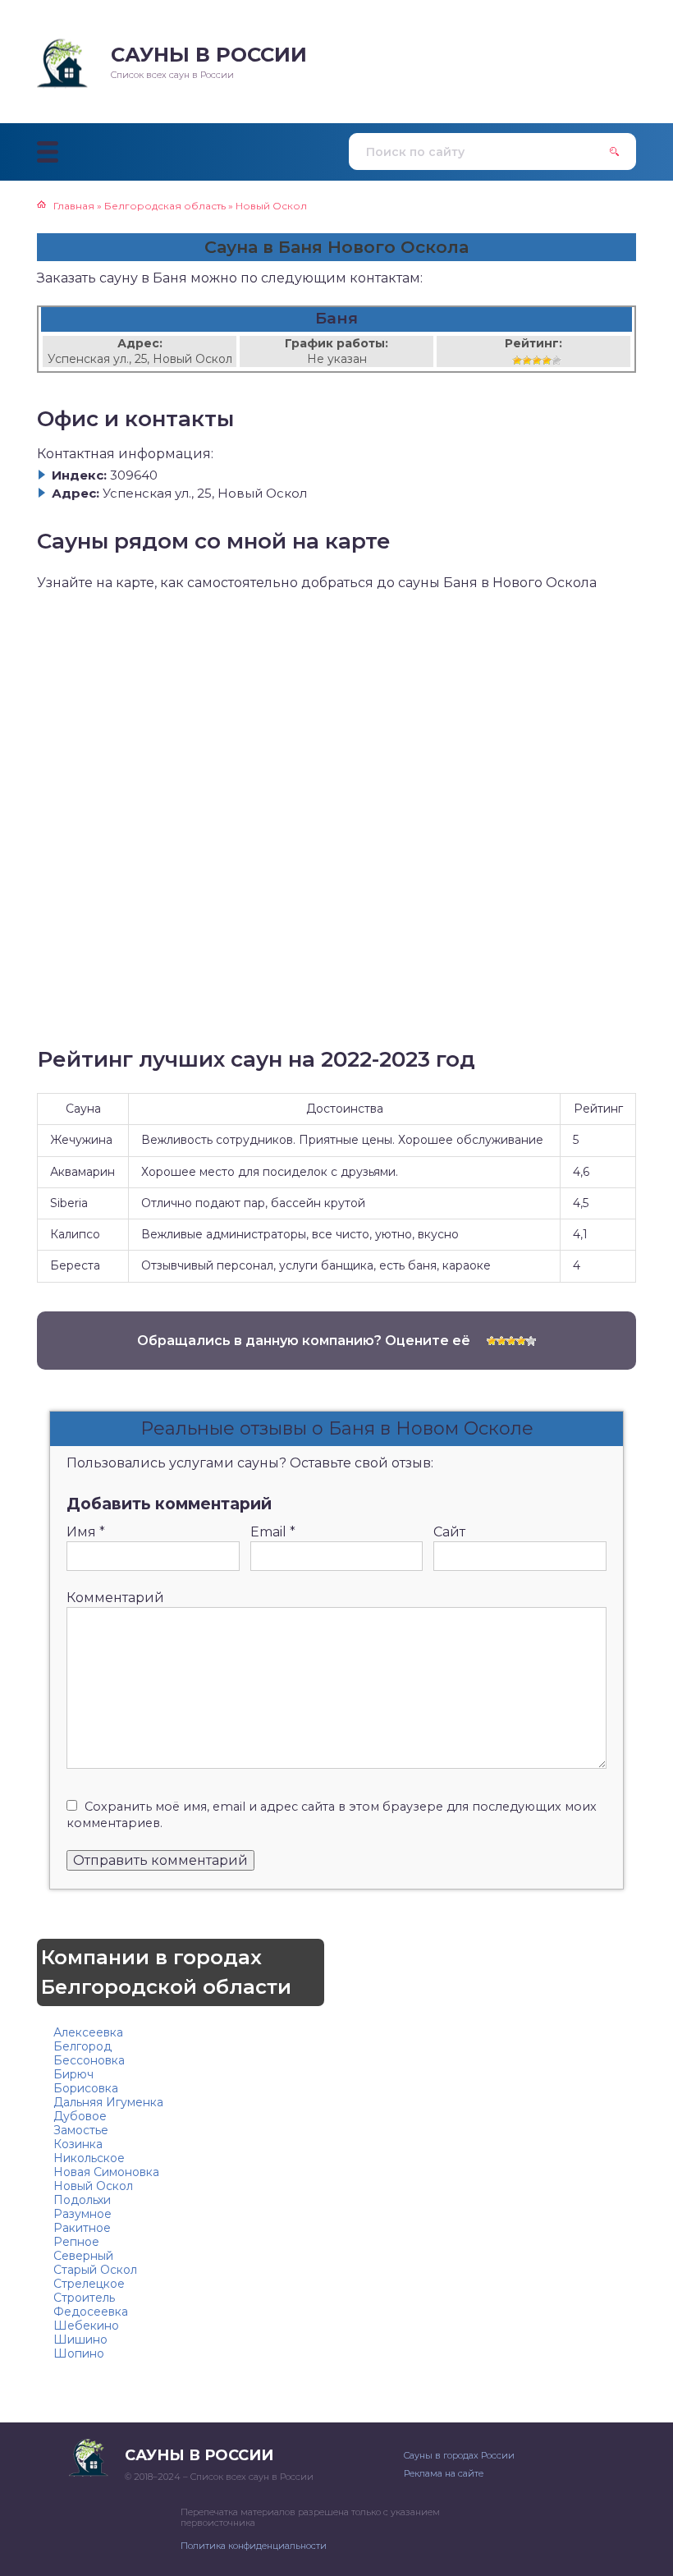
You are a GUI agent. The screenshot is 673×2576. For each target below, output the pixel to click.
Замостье (81, 2130)
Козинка (78, 2144)
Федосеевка (91, 2312)
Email (273, 1532)
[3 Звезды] (537, 360)
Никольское (89, 2158)
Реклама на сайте (444, 2473)
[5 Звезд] (556, 360)
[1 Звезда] (517, 360)
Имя (86, 1532)
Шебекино (86, 2326)
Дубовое (80, 2116)
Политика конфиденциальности (254, 2546)
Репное (76, 2242)
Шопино (79, 2353)
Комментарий (115, 1598)
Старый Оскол (95, 2270)
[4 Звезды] (547, 360)
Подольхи (82, 2200)
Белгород (82, 2046)
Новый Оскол (93, 2186)
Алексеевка (88, 2032)
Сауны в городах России (459, 2455)
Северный (83, 2256)
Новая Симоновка (106, 2172)
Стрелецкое (89, 2284)
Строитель (84, 2298)
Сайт (449, 1532)
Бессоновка (89, 2060)
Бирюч (73, 2074)
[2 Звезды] (527, 360)
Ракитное (82, 2228)
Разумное (82, 2214)
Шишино (80, 2340)
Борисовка (86, 2088)
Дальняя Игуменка (108, 2102)
